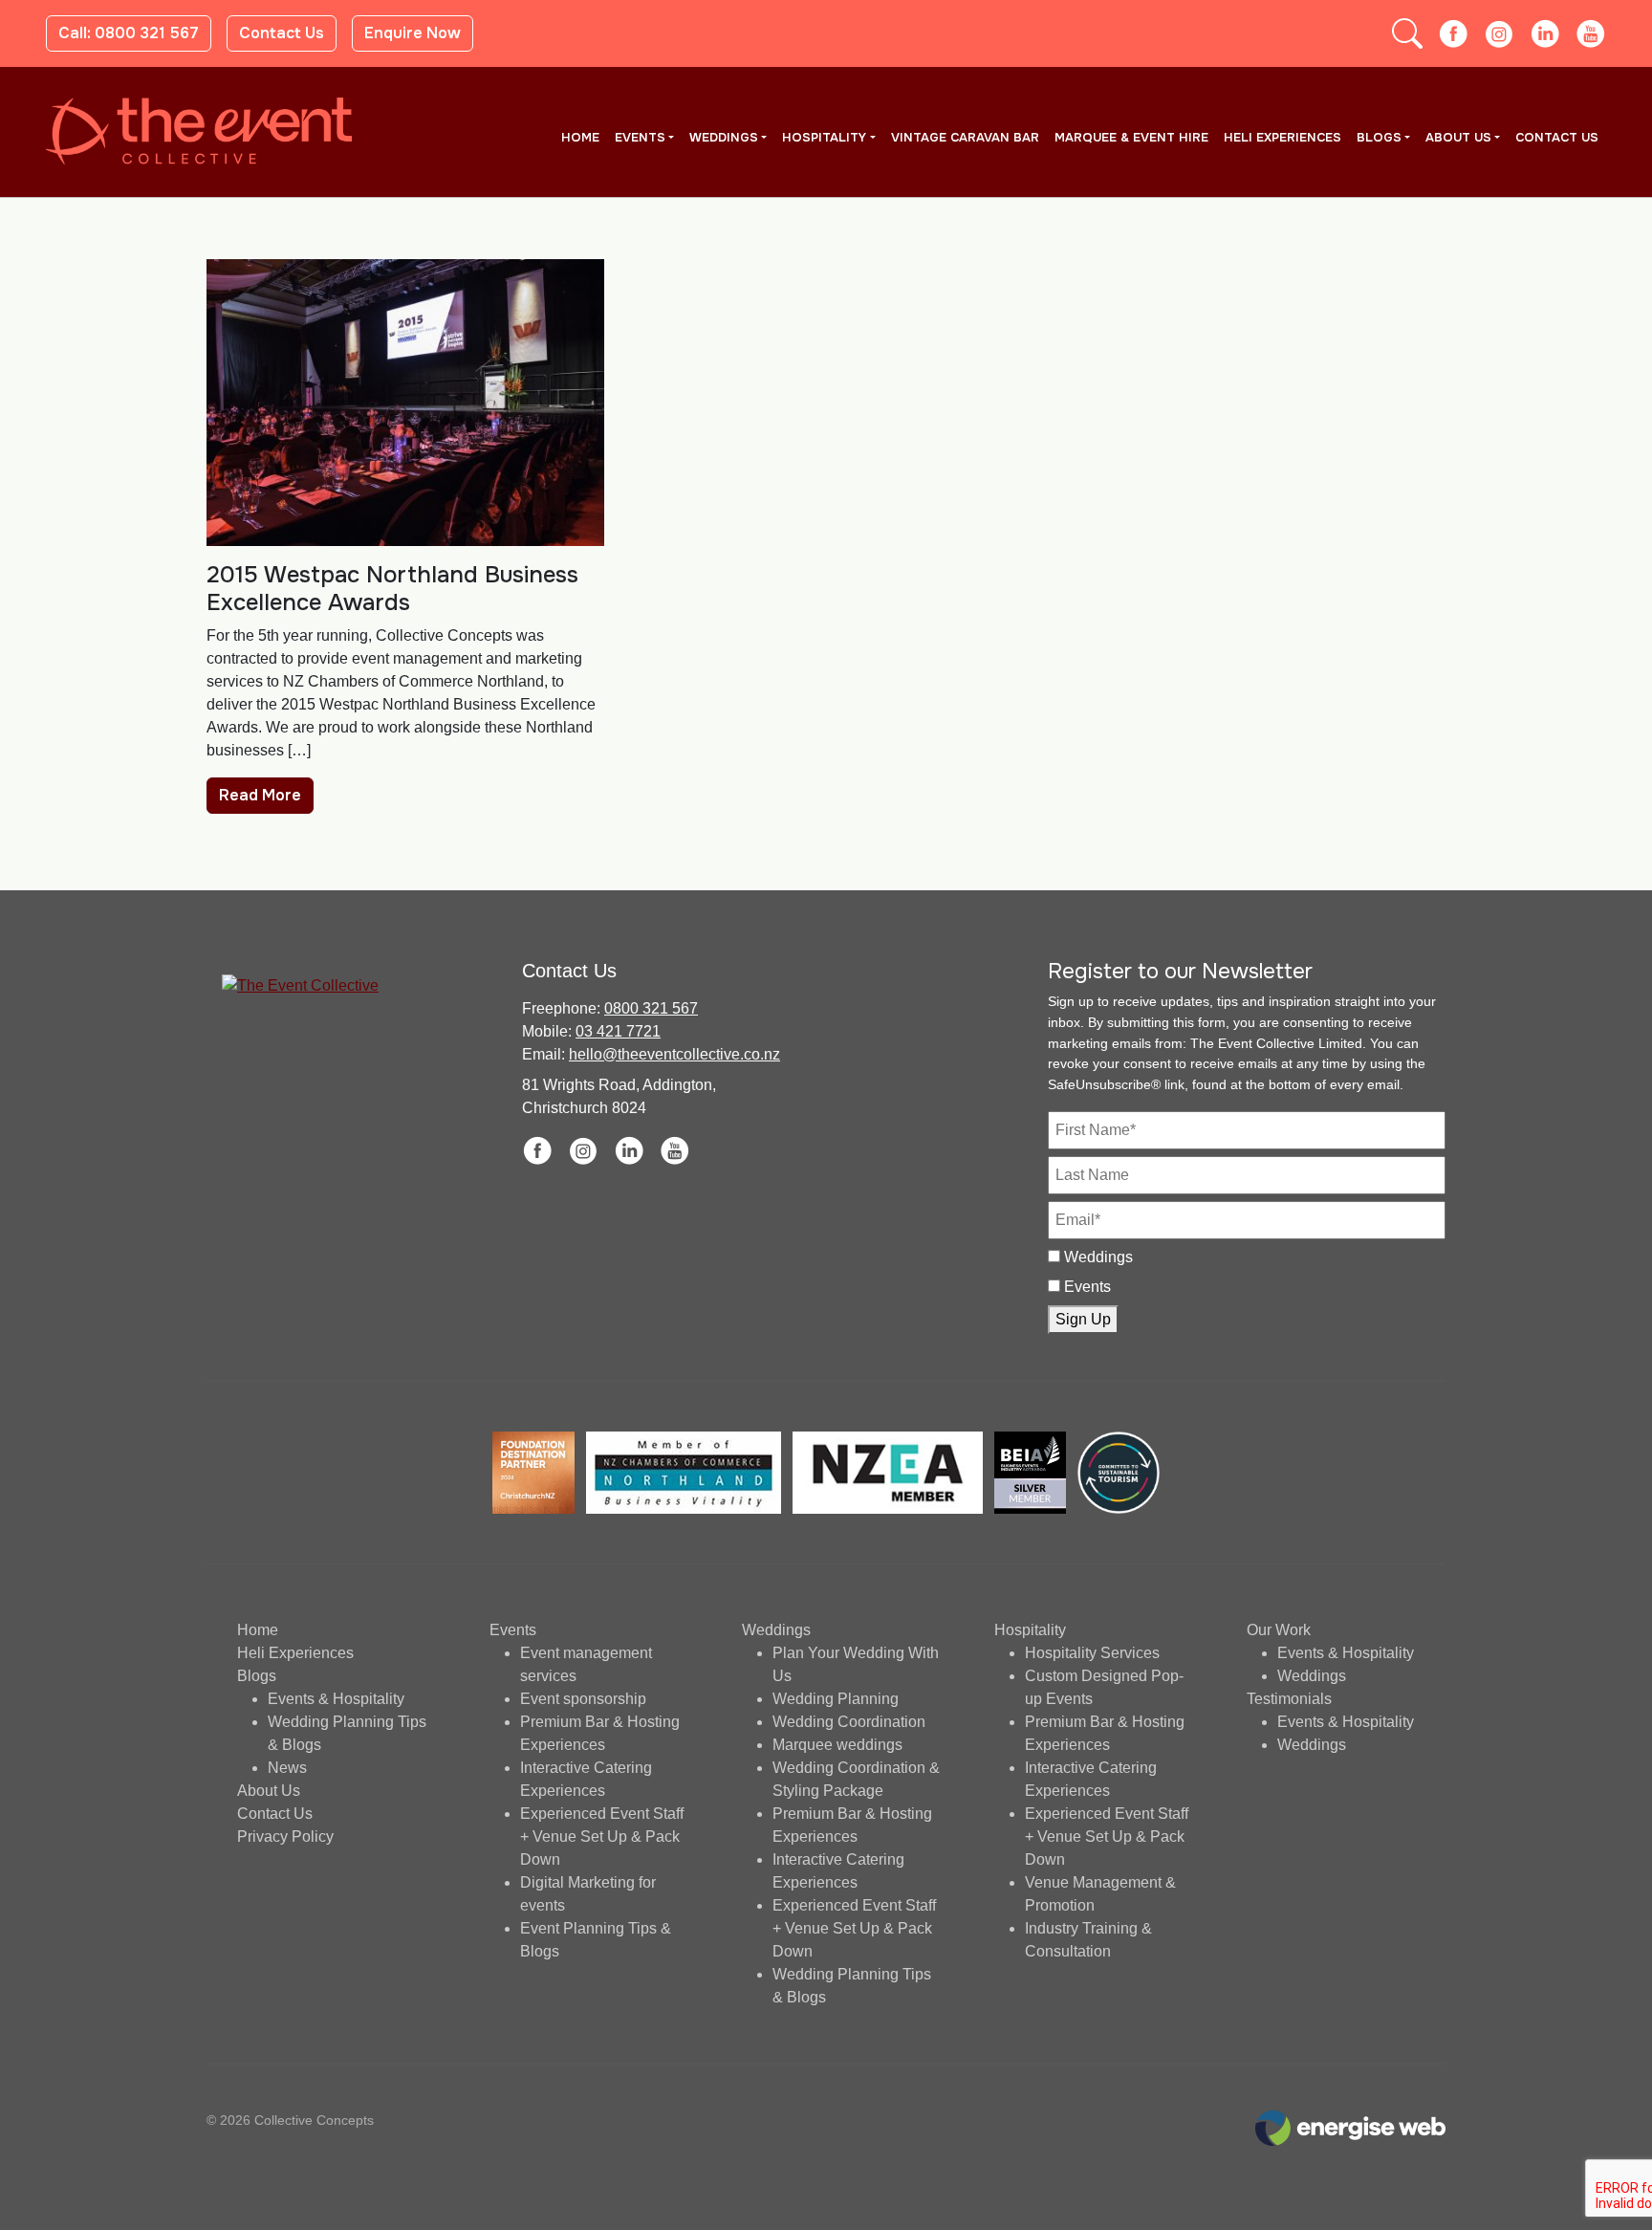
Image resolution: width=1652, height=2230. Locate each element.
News (287, 1768)
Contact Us (282, 33)
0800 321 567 (651, 1008)
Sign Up (1083, 1319)
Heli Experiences (1282, 138)
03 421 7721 (618, 1031)
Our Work (1279, 1630)
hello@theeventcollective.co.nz (674, 1054)
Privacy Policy (285, 1836)
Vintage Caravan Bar (965, 138)
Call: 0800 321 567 (129, 33)
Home (580, 138)
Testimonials (1289, 1699)
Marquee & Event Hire (1131, 138)
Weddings (724, 138)
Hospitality (824, 138)
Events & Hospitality (336, 1699)
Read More (260, 795)
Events (640, 138)
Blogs (1379, 138)
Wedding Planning (836, 1699)
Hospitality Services (1092, 1653)
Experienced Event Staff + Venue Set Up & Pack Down (602, 1836)
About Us (1458, 138)
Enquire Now (413, 33)
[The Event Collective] (199, 131)
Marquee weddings (837, 1745)
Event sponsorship (583, 1699)
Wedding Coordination (849, 1722)
